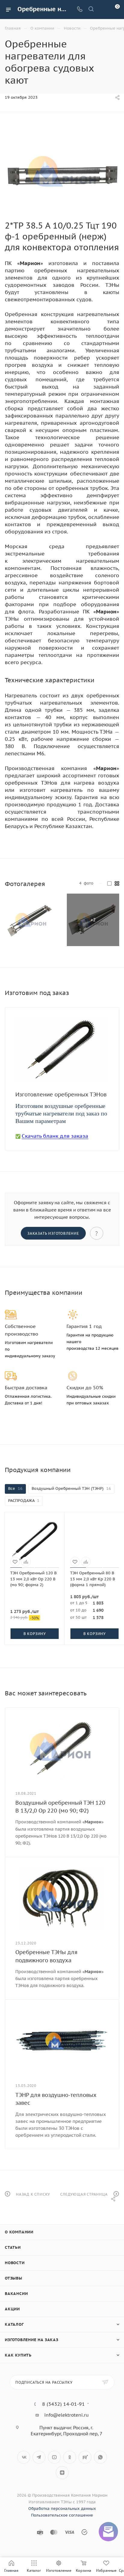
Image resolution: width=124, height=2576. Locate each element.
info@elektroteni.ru (67, 2415)
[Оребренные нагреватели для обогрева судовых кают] (62, 171)
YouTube (54, 2457)
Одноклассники (70, 2457)
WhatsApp (100, 2457)
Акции (12, 2309)
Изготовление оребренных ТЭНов (61, 1094)
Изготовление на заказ (32, 2340)
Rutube (85, 2457)
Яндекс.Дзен (62, 2473)
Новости (15, 2263)
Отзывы (14, 2278)
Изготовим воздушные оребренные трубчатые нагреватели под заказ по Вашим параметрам (61, 1113)
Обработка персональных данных (62, 2509)
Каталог (14, 2324)
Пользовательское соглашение (62, 2515)
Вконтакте (24, 2457)
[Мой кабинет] (102, 10)
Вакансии (16, 2294)
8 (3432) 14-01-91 (64, 2404)
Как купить (18, 2355)
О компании (19, 2232)
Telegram (39, 2457)
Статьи (13, 2247)
